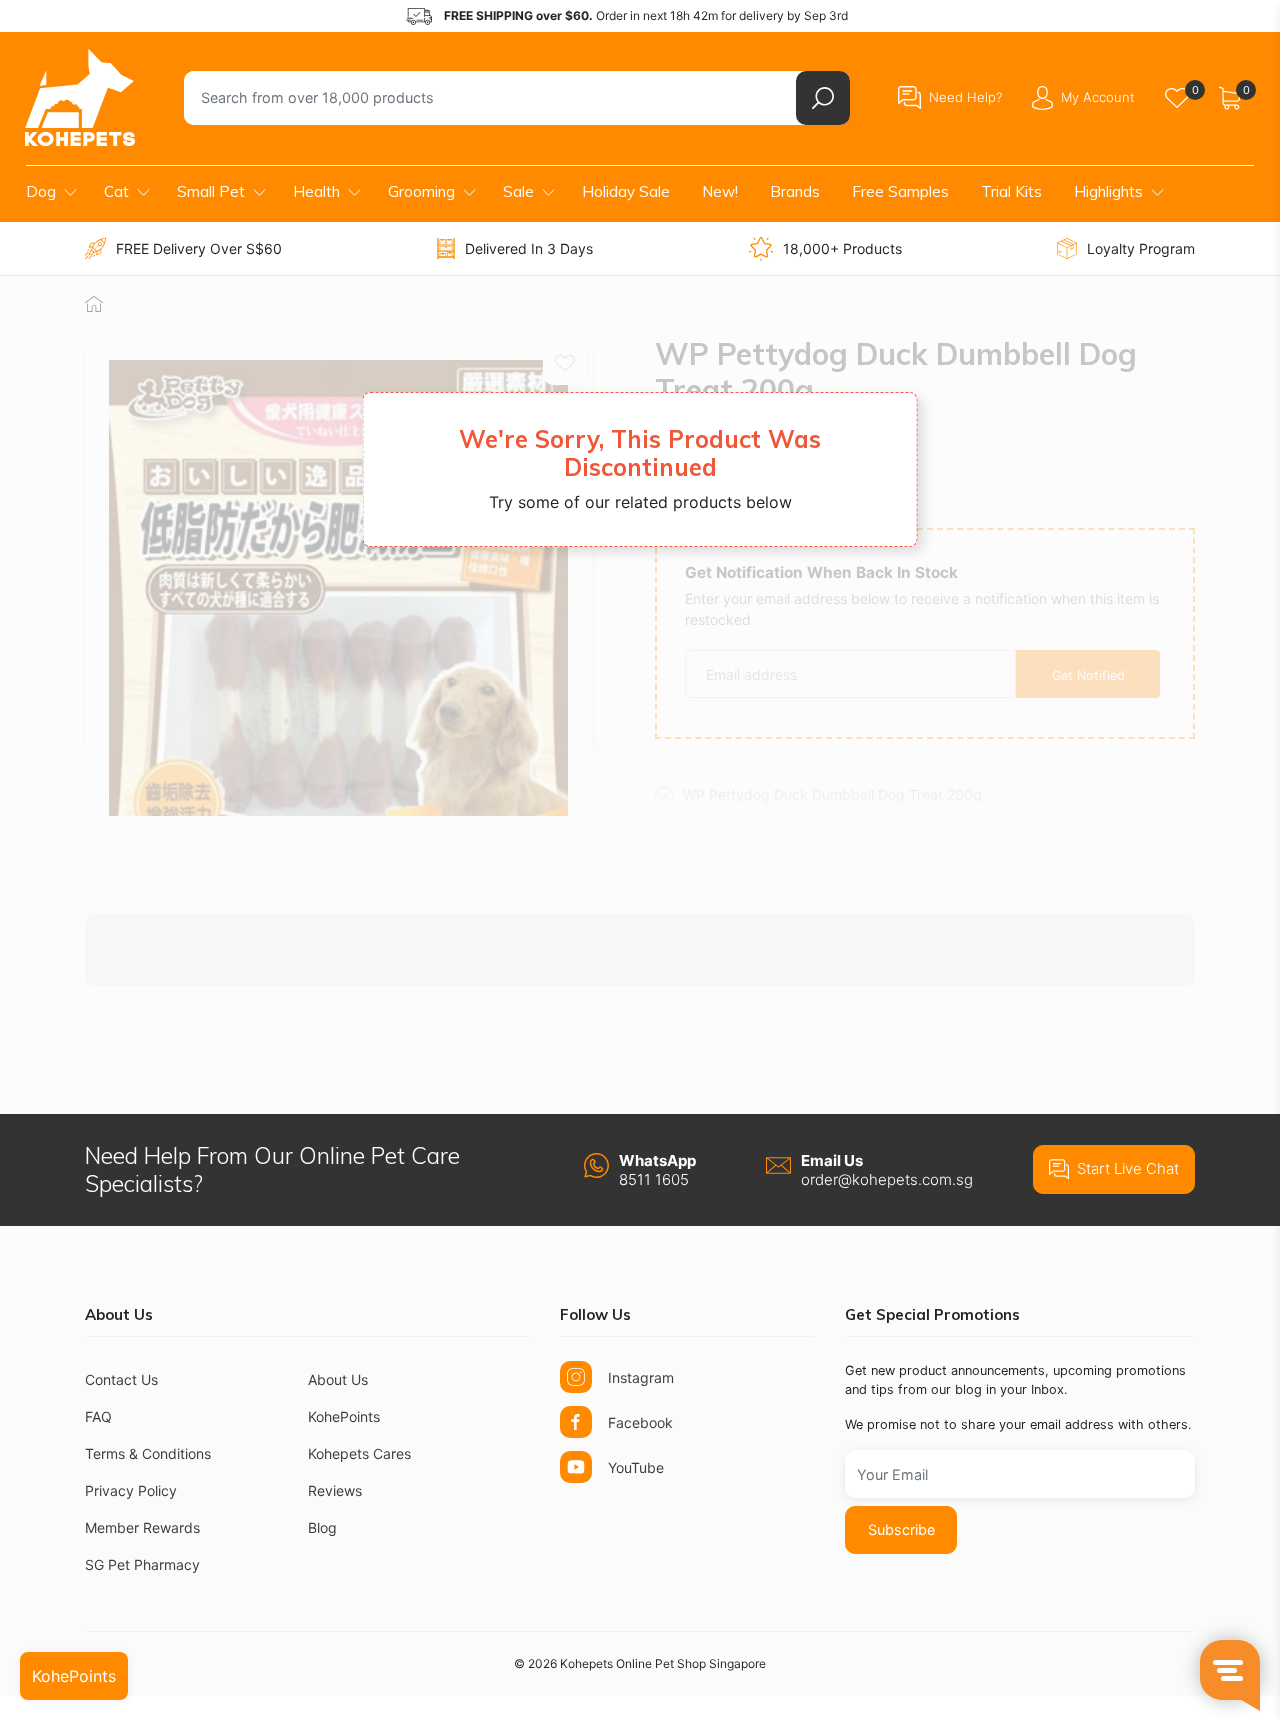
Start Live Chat (1128, 1168)
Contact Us (121, 1379)
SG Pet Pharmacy (142, 1564)
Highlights (1108, 191)
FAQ (98, 1416)
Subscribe (901, 1529)
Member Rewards (142, 1527)
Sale (518, 191)
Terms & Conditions (148, 1453)
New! (720, 191)
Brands (795, 191)
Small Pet (211, 191)
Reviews (335, 1490)
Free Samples (900, 191)
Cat (116, 191)
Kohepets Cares (359, 1453)
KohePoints (344, 1416)
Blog (322, 1527)
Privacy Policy (131, 1490)
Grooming (421, 191)
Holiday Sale (626, 191)
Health (316, 191)
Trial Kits (1011, 191)
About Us (338, 1379)
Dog (41, 191)
